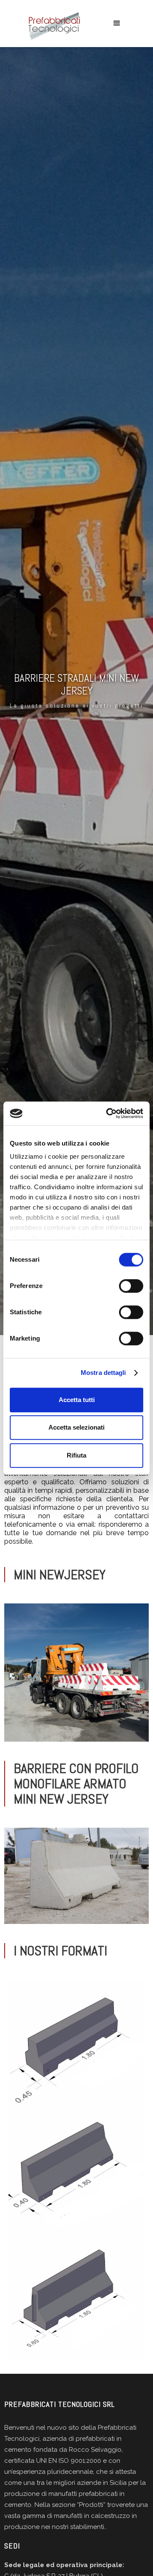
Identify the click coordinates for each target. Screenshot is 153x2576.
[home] (52, 26)
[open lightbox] (76, 1673)
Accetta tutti (77, 1400)
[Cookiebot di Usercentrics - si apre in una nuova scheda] (108, 1113)
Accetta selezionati (76, 1427)
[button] (117, 23)
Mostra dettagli (103, 1373)
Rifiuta (76, 1455)
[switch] (131, 1286)
